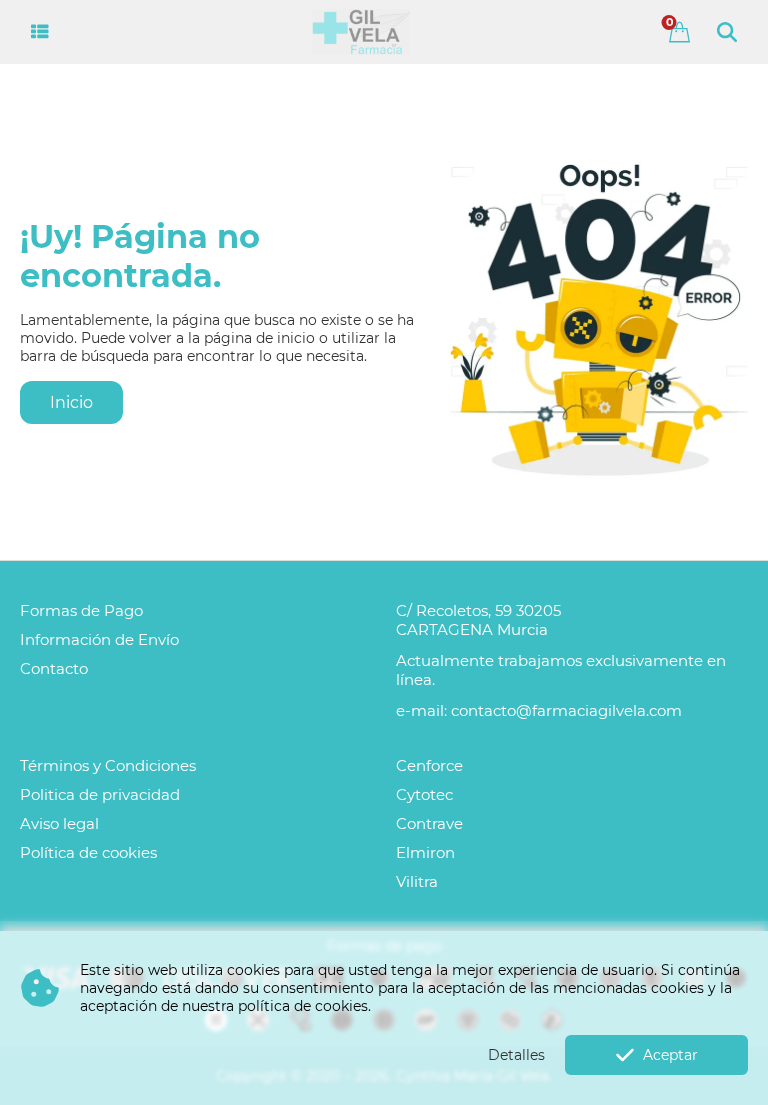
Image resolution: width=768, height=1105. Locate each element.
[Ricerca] (727, 32)
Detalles (516, 1055)
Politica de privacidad (100, 794)
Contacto (54, 668)
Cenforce (429, 765)
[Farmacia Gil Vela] (360, 32)
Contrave (429, 823)
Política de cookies (88, 852)
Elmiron (425, 852)
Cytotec (424, 794)
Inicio (71, 402)
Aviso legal (59, 823)
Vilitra (417, 881)
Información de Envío (99, 639)
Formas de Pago (81, 610)
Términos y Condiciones (108, 765)
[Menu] (41, 32)
